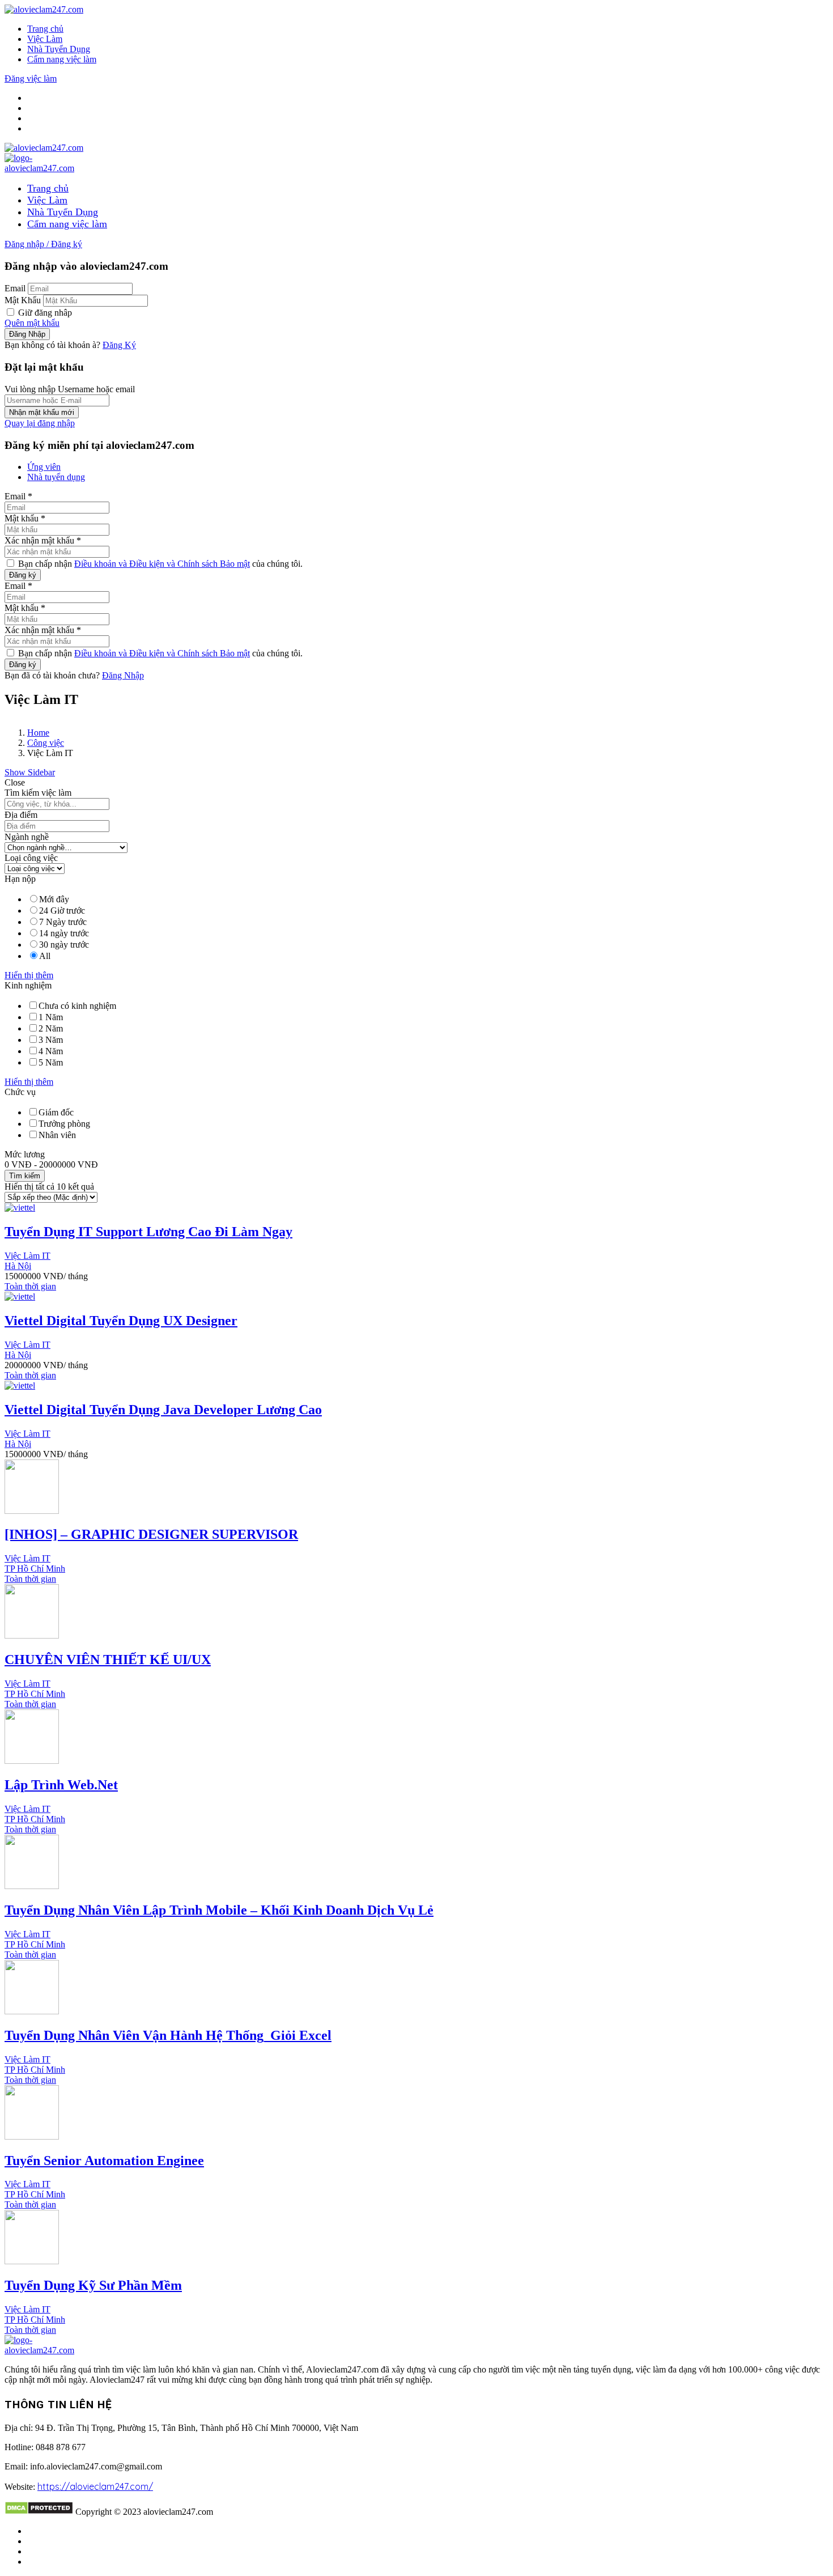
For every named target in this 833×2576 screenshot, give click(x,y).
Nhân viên (57, 1135)
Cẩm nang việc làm (62, 59)
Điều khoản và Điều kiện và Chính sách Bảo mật (162, 564)
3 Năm (51, 1040)
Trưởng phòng (64, 1124)
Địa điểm (21, 815)
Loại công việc (31, 858)
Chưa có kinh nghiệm (77, 1006)
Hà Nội (18, 1266)
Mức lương (25, 1154)
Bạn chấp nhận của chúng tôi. (159, 564)
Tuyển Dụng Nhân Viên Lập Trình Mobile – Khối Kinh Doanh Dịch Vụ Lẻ (219, 1910)
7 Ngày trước (63, 922)
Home (38, 733)
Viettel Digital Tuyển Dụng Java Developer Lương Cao (163, 1410)
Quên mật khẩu (32, 323)
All (45, 956)
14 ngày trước (64, 933)
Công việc (46, 743)
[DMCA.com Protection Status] (39, 2512)
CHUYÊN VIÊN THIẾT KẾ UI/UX (108, 1660)
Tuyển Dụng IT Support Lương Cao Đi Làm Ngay (148, 1232)
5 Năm (51, 1062)
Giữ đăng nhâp (44, 313)
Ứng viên (44, 467)
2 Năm (51, 1028)
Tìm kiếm (25, 1176)
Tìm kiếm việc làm (38, 793)
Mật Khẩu (23, 300)
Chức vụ (20, 1092)
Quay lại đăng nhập (40, 423)
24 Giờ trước (62, 911)
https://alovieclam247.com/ (95, 2486)
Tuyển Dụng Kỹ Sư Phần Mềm (93, 2285)
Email (15, 288)
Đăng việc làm (31, 78)
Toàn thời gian (30, 1286)
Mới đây (54, 899)
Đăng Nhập (123, 675)
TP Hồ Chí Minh (35, 1569)
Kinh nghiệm (28, 985)
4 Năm (51, 1051)
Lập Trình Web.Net (61, 1785)
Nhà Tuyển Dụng (59, 49)
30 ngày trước (64, 945)
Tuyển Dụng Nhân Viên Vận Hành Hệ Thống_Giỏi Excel (168, 2035)
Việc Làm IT (27, 1256)
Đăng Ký (119, 345)
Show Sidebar (30, 772)
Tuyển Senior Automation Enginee (104, 2161)
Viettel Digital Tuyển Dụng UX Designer (121, 1321)
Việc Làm (45, 39)
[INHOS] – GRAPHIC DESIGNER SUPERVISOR (151, 1534)
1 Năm (51, 1017)
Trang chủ (45, 29)
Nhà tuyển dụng (56, 477)
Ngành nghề (27, 837)
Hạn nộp (20, 879)
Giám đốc (56, 1112)
